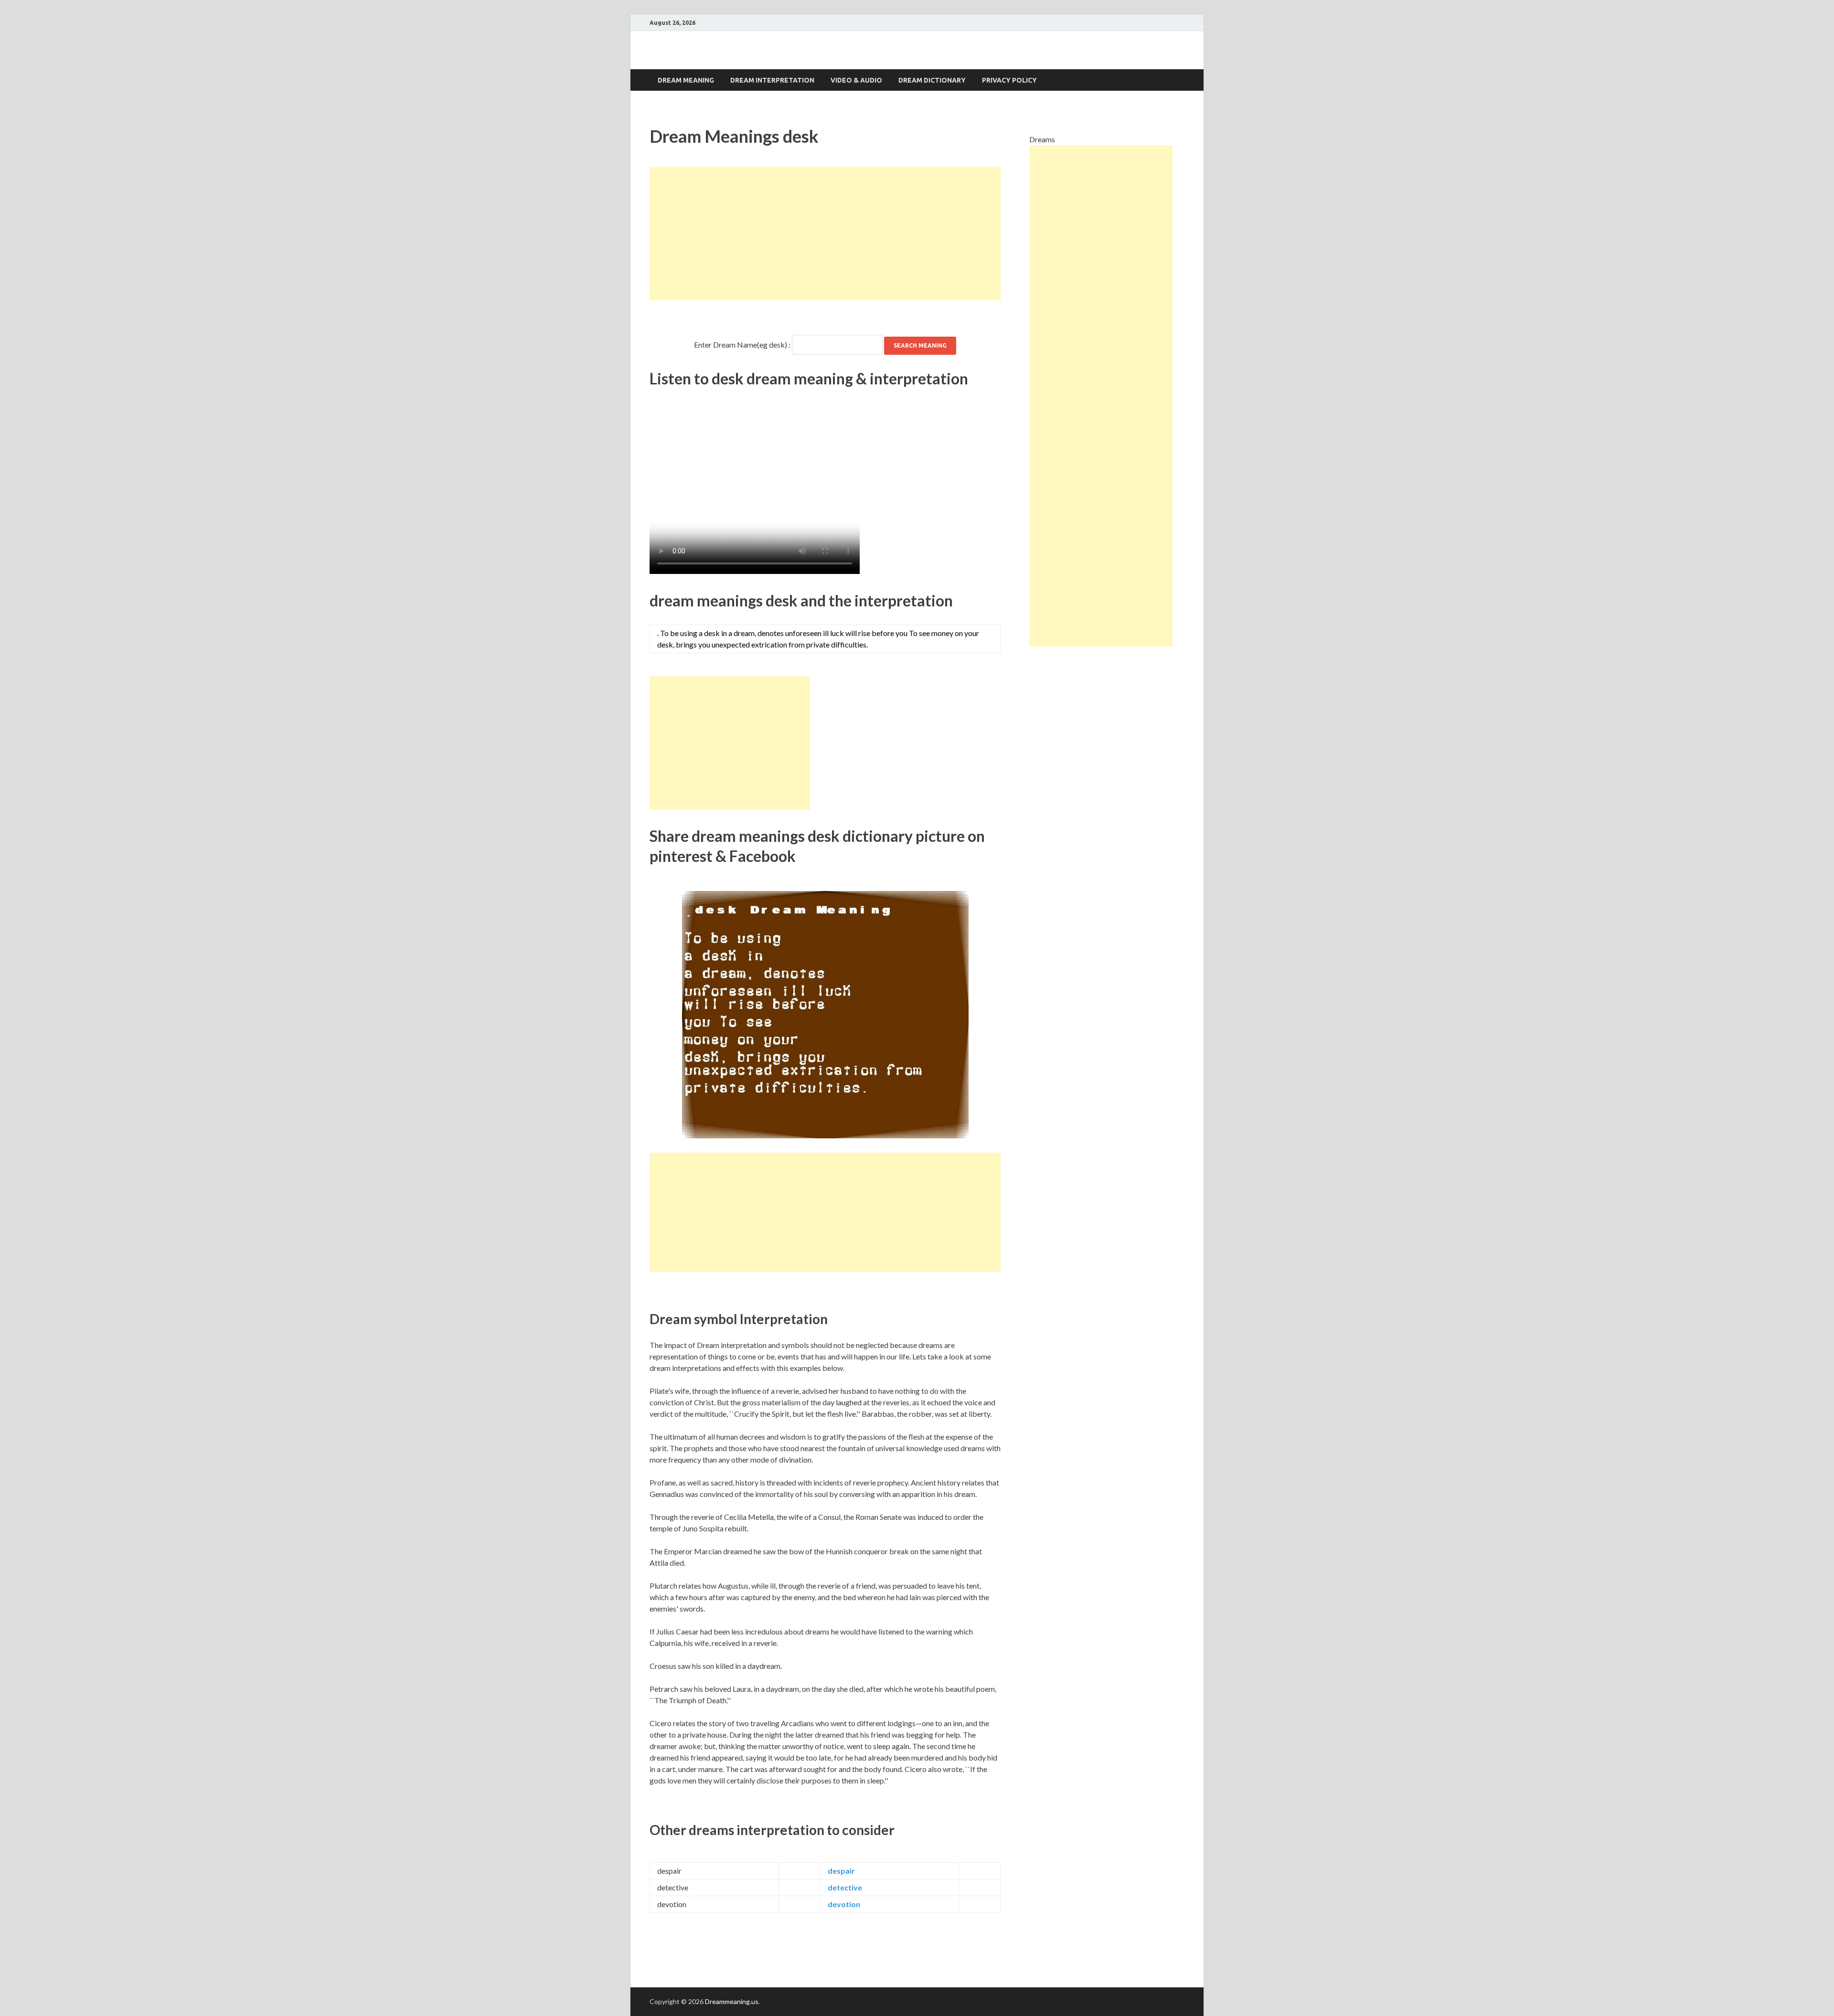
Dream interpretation (772, 80)
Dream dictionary (932, 80)
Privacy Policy (1009, 80)
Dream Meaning (686, 80)
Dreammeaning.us (732, 2001)
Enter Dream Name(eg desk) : (742, 345)
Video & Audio (856, 80)
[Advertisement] (825, 233)
